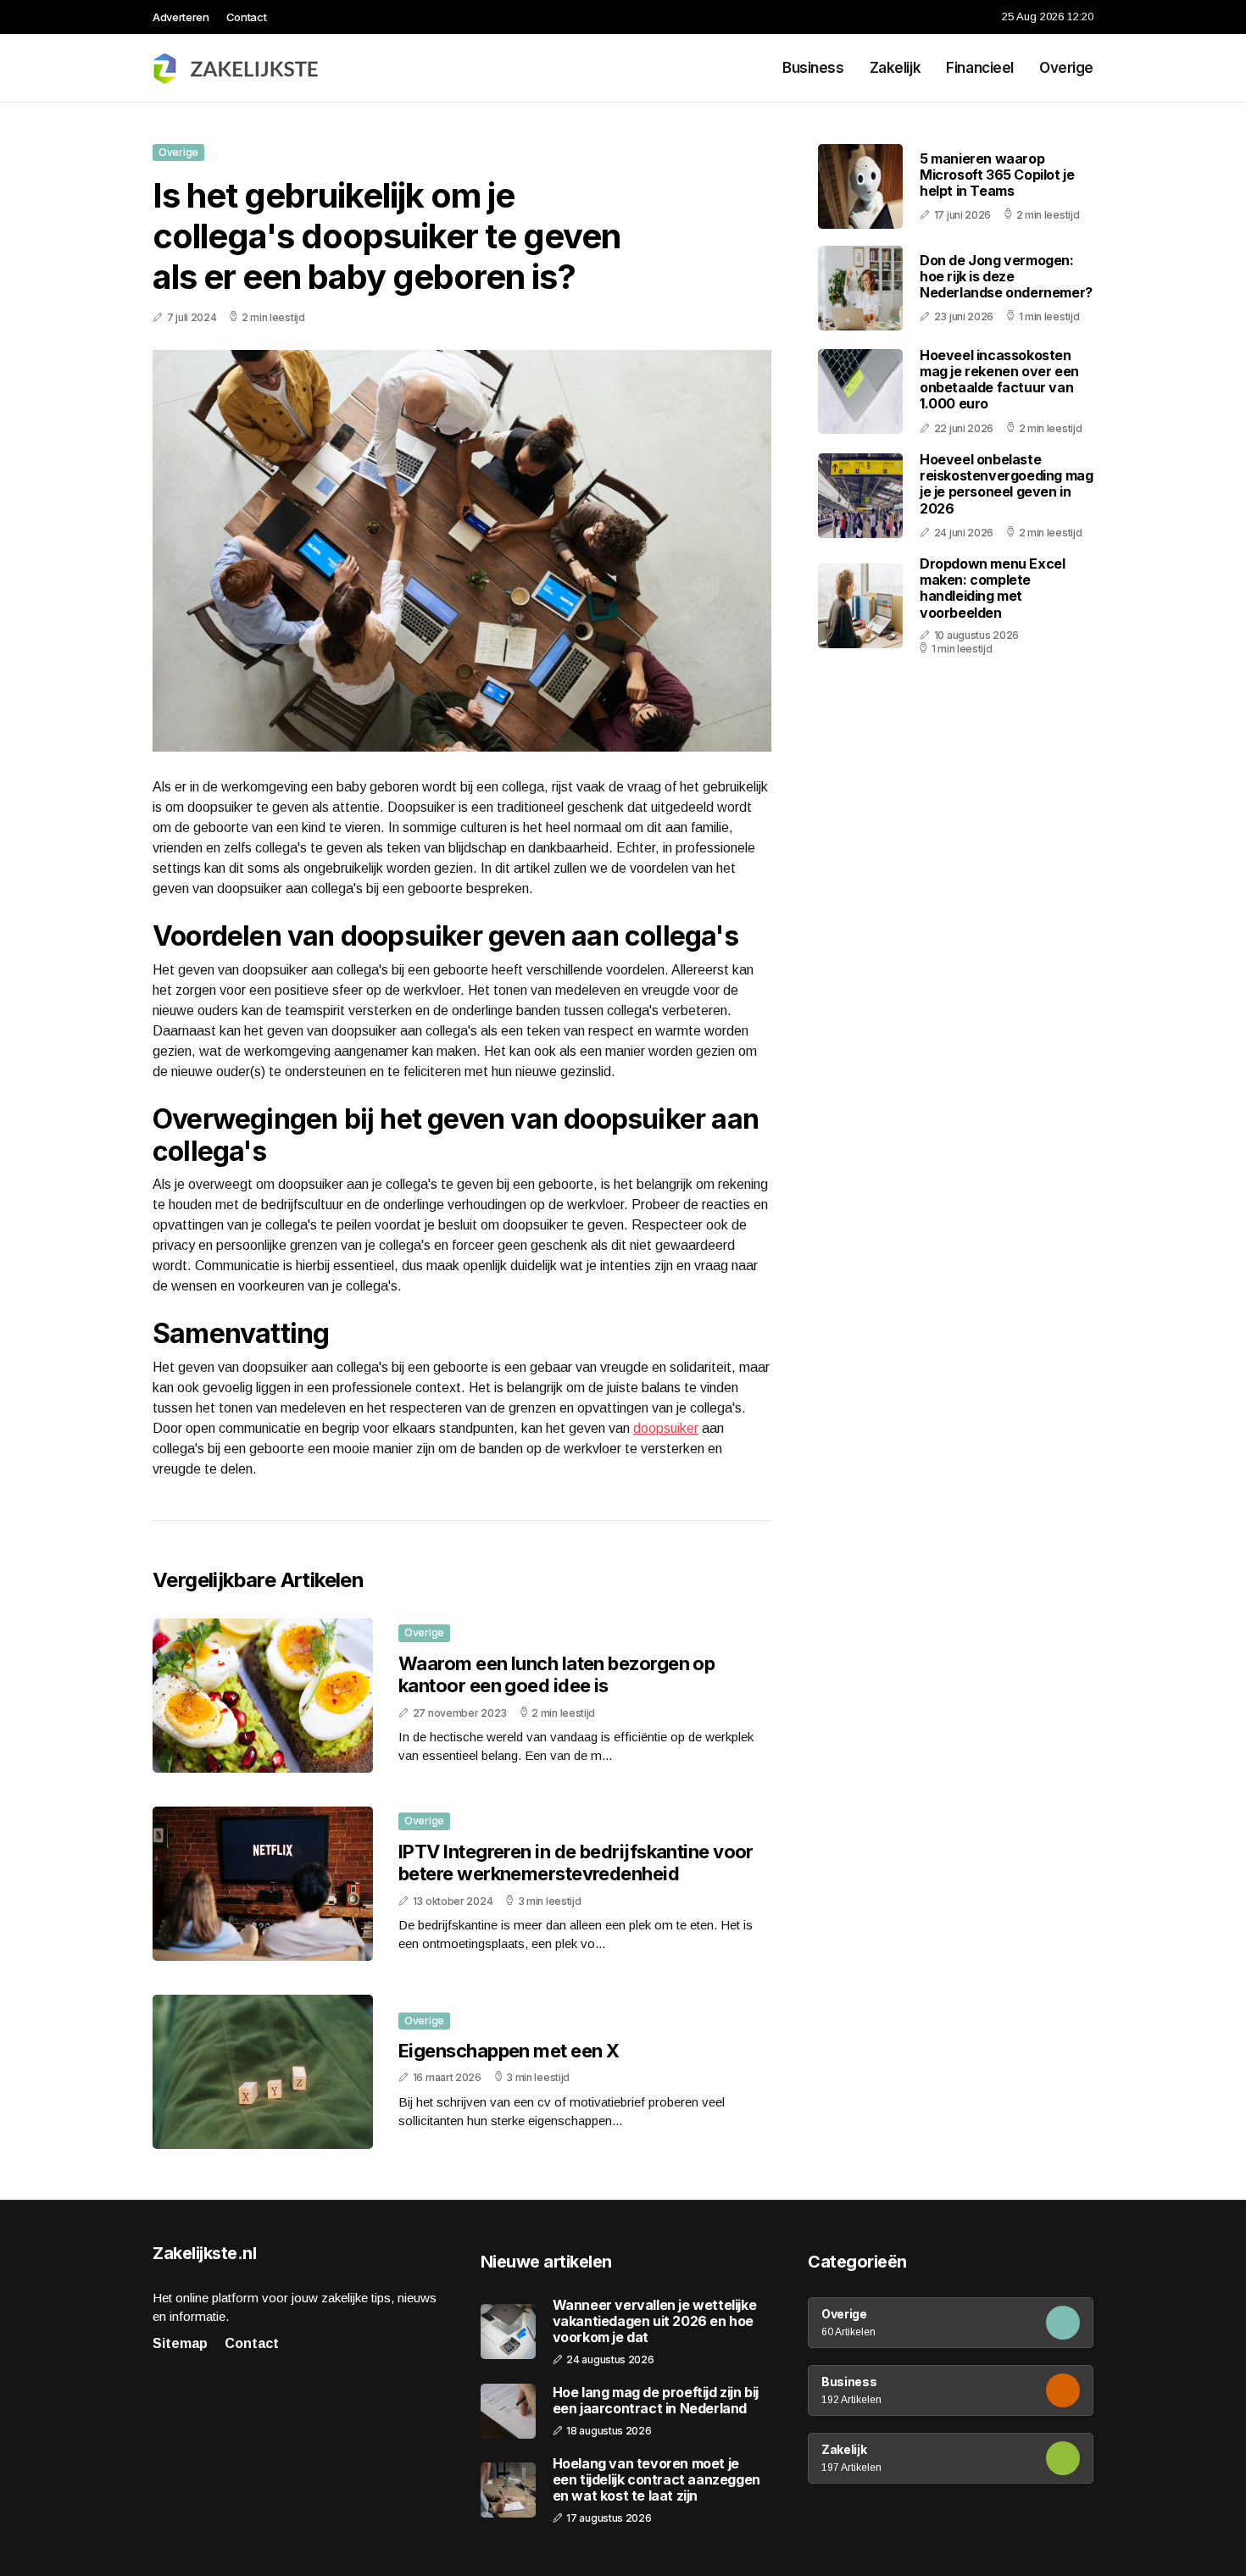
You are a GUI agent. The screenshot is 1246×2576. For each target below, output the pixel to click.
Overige (1066, 68)
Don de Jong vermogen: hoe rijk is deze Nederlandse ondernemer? (1006, 276)
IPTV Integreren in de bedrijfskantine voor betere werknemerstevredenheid (576, 1863)
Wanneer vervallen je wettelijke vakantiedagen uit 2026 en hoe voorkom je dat (655, 2321)
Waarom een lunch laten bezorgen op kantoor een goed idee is (556, 1674)
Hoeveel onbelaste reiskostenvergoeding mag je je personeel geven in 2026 (1006, 484)
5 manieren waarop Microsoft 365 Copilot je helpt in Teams (997, 175)
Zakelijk (896, 68)
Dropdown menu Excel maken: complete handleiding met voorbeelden (992, 588)
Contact (247, 17)
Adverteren (181, 17)
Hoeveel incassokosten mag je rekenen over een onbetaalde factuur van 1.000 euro (999, 380)
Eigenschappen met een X (509, 2051)
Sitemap (180, 2343)
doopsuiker (666, 1428)
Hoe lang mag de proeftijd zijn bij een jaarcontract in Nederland (656, 2401)
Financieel (980, 68)
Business (813, 68)
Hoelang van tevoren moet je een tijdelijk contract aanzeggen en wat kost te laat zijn (656, 2480)
